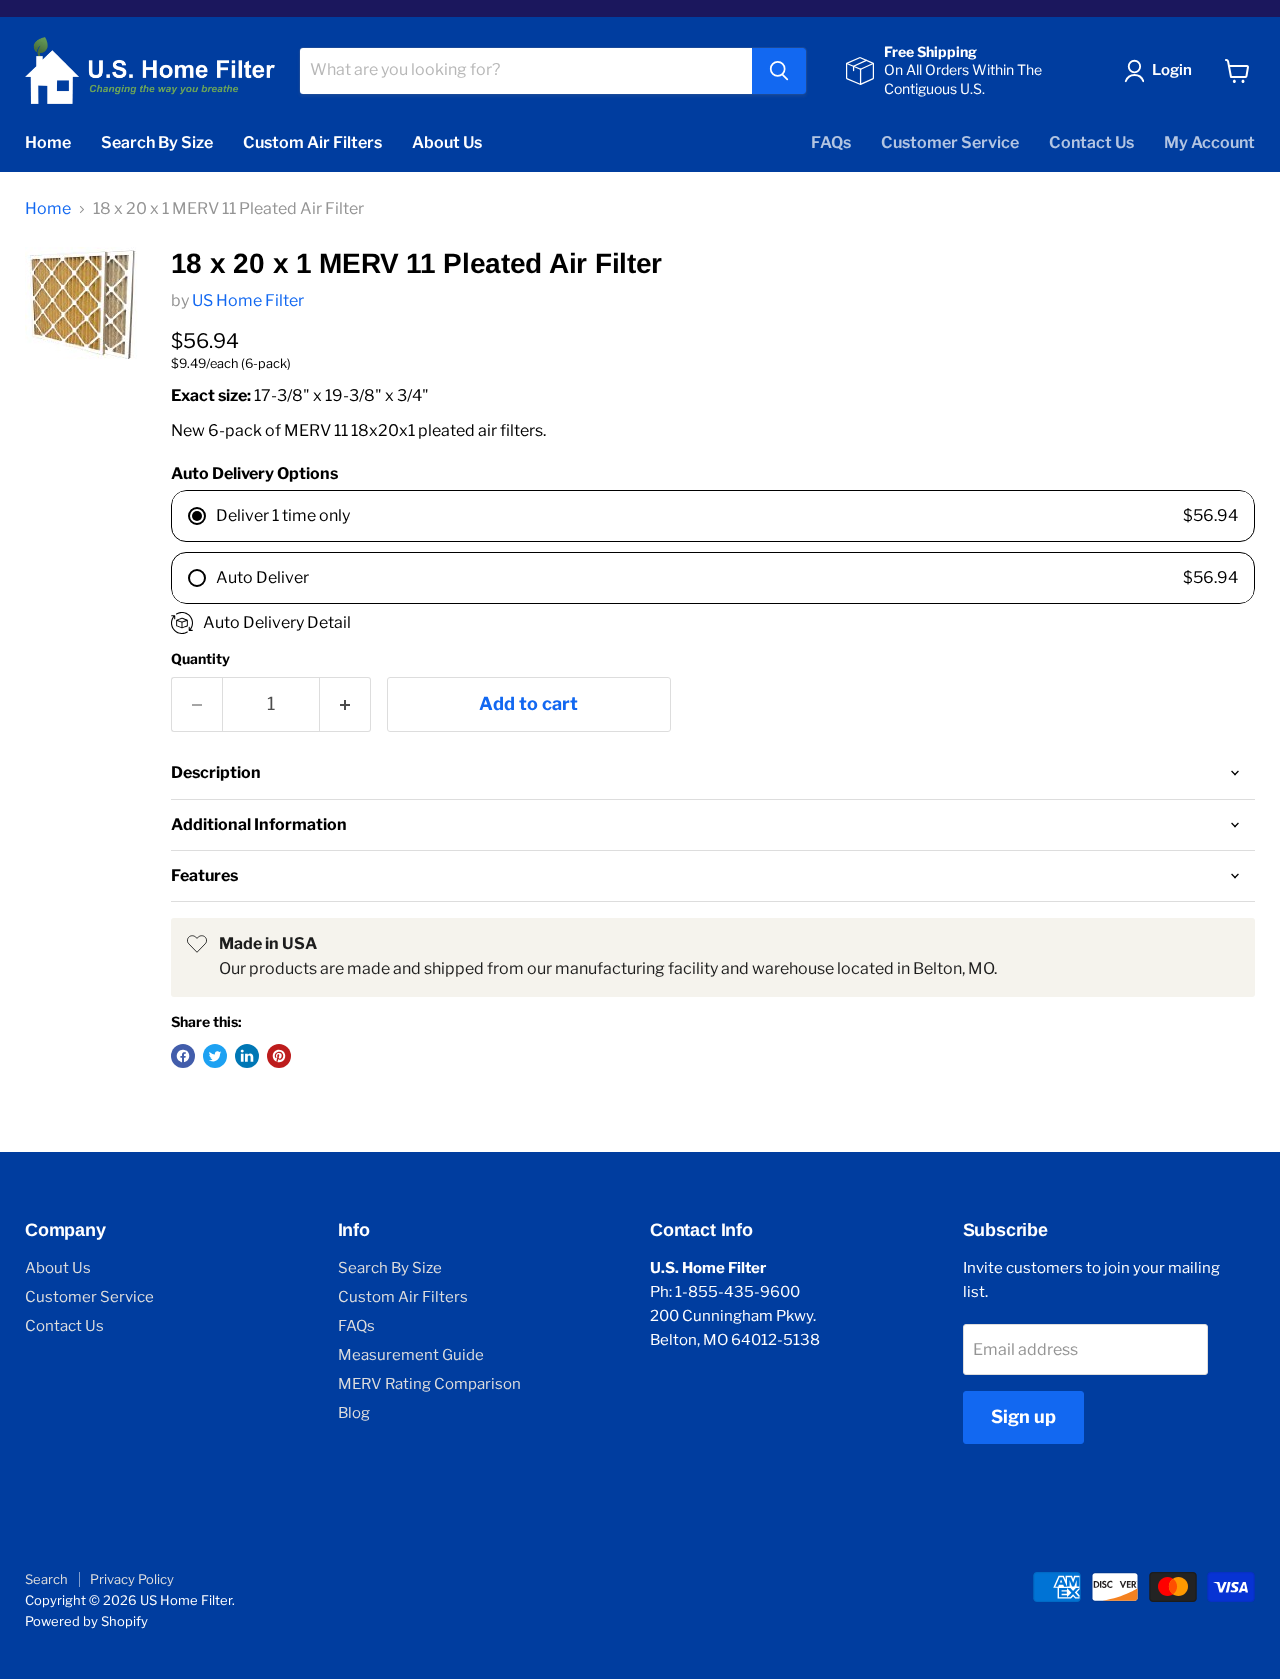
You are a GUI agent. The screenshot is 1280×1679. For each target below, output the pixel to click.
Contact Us (1091, 142)
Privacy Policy (132, 1579)
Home (48, 142)
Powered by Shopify (86, 1621)
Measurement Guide (411, 1355)
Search (46, 1579)
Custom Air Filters (312, 142)
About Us (447, 142)
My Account (1209, 142)
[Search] (779, 71)
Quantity (200, 659)
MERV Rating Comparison (429, 1384)
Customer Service (950, 142)
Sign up (1023, 1416)
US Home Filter (248, 300)
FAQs (831, 142)
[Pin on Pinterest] (279, 1056)
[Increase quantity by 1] (345, 704)
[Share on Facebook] (183, 1056)
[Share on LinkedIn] (247, 1056)
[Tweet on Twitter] (215, 1056)
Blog (354, 1413)
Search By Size (157, 142)
